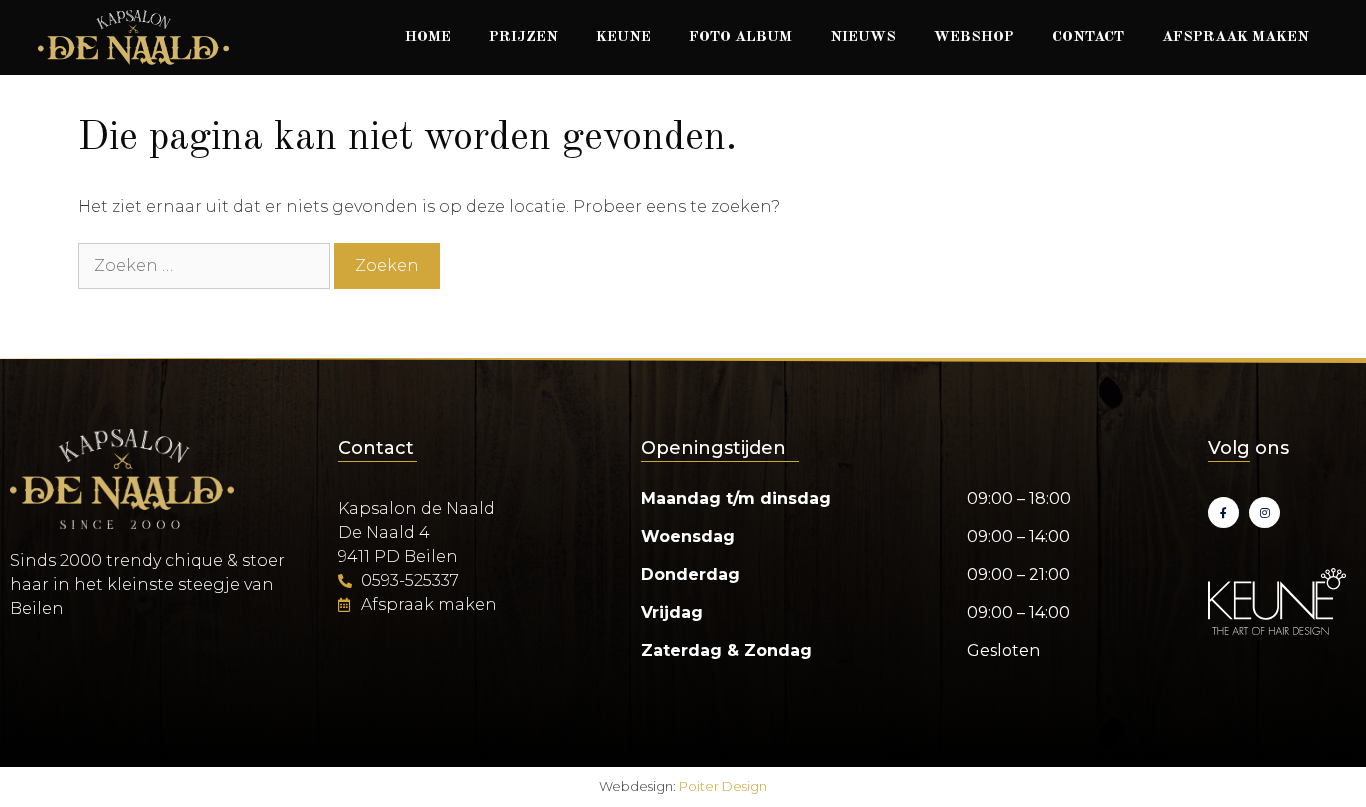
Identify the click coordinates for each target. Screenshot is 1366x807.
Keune (623, 37)
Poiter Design (723, 786)
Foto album (740, 37)
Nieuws (863, 37)
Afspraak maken (1235, 37)
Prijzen (523, 37)
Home (428, 37)
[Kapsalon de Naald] (133, 37)
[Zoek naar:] (206, 265)
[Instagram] (1264, 512)
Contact (1088, 37)
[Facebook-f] (1223, 512)
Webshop (974, 37)
